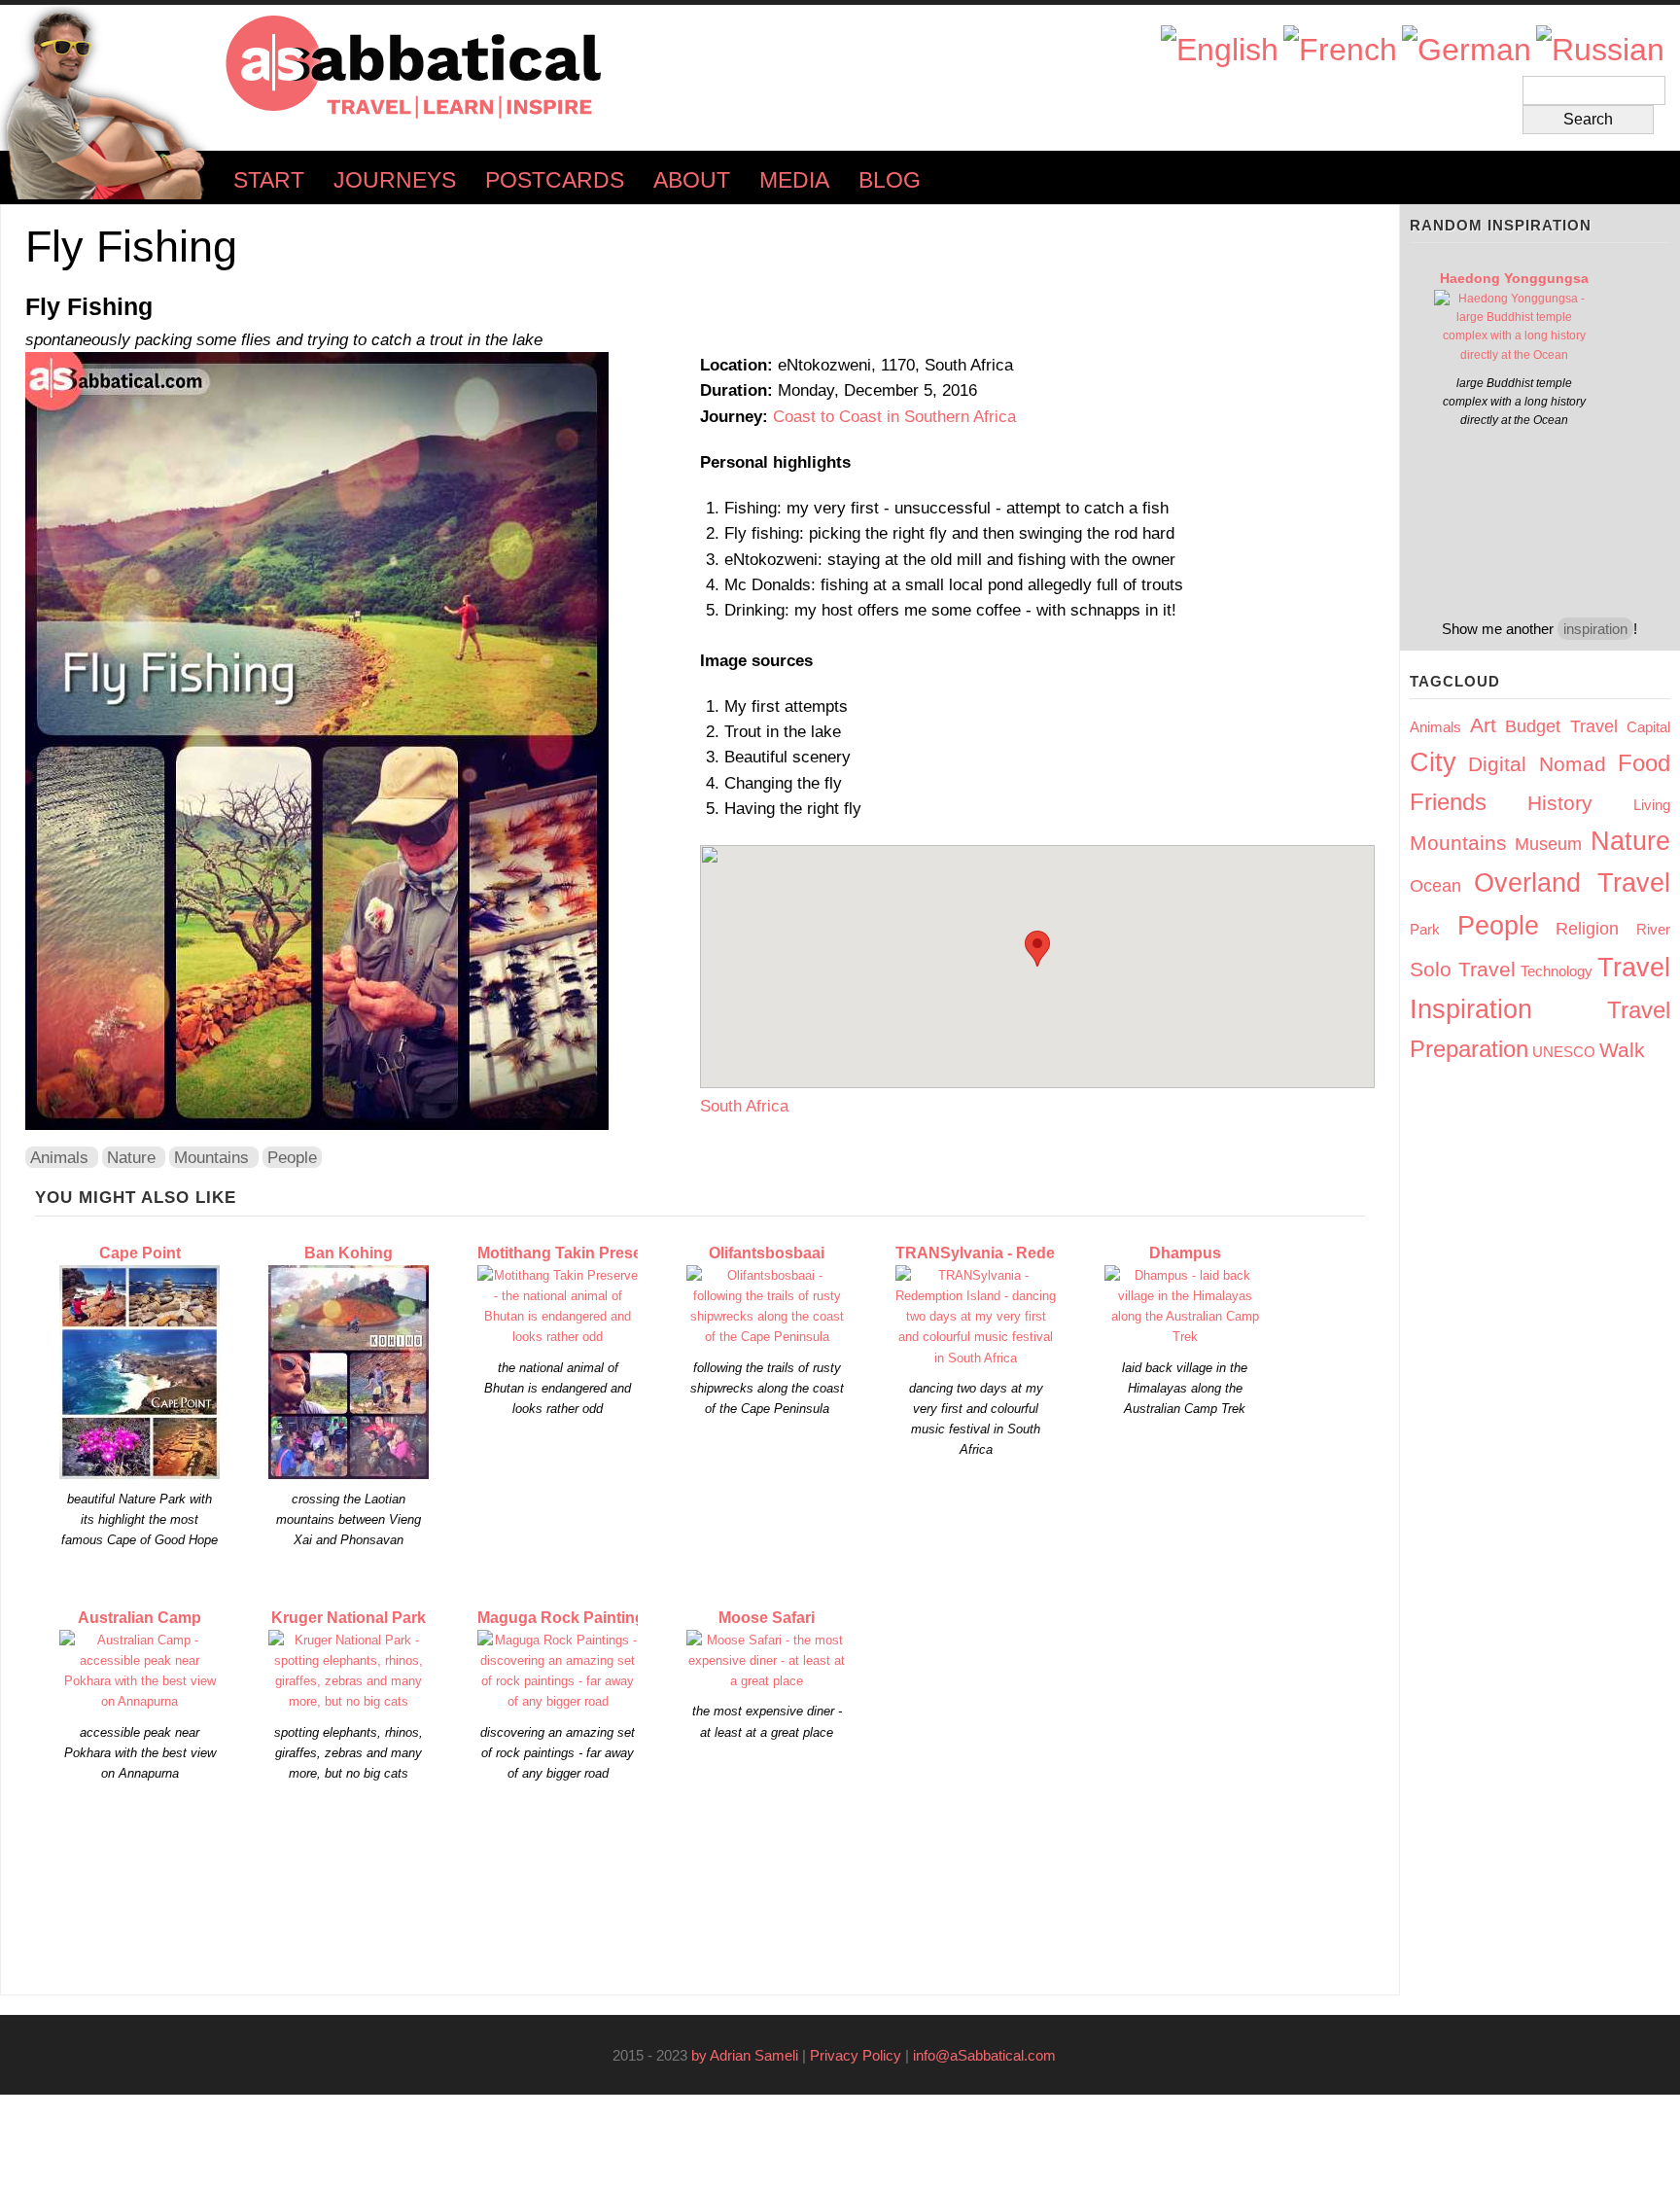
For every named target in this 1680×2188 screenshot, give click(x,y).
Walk (1622, 1050)
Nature (131, 1157)
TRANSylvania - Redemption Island (1025, 1253)
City (1433, 762)
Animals (59, 1157)
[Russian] (1600, 50)
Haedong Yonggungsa (1514, 278)
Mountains (211, 1157)
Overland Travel (1572, 883)
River (1653, 929)
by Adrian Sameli (745, 2055)
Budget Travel (1561, 726)
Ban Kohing (349, 1253)
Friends (1448, 802)
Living (1652, 805)
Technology (1557, 971)
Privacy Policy (856, 2055)
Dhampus (1185, 1253)
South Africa (744, 1106)
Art (1483, 725)
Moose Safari (767, 1618)
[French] (1340, 50)
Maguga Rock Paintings (565, 1618)
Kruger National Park (349, 1618)
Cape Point (140, 1253)
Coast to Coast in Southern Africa (894, 416)
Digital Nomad (1538, 764)
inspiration (1595, 629)
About (692, 180)
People (292, 1157)
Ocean (1435, 886)
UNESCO (1564, 1052)
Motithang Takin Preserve (571, 1253)
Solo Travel (1463, 969)
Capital (1648, 727)
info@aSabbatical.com (990, 2055)
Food (1644, 763)
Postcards (555, 180)
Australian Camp (140, 1618)
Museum (1548, 844)
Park (1425, 929)
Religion (1587, 929)
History (1560, 803)
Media (794, 180)
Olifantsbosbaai (767, 1253)
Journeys (395, 180)
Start (269, 180)
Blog (890, 180)
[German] (1467, 50)
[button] (1037, 949)
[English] (1220, 50)
